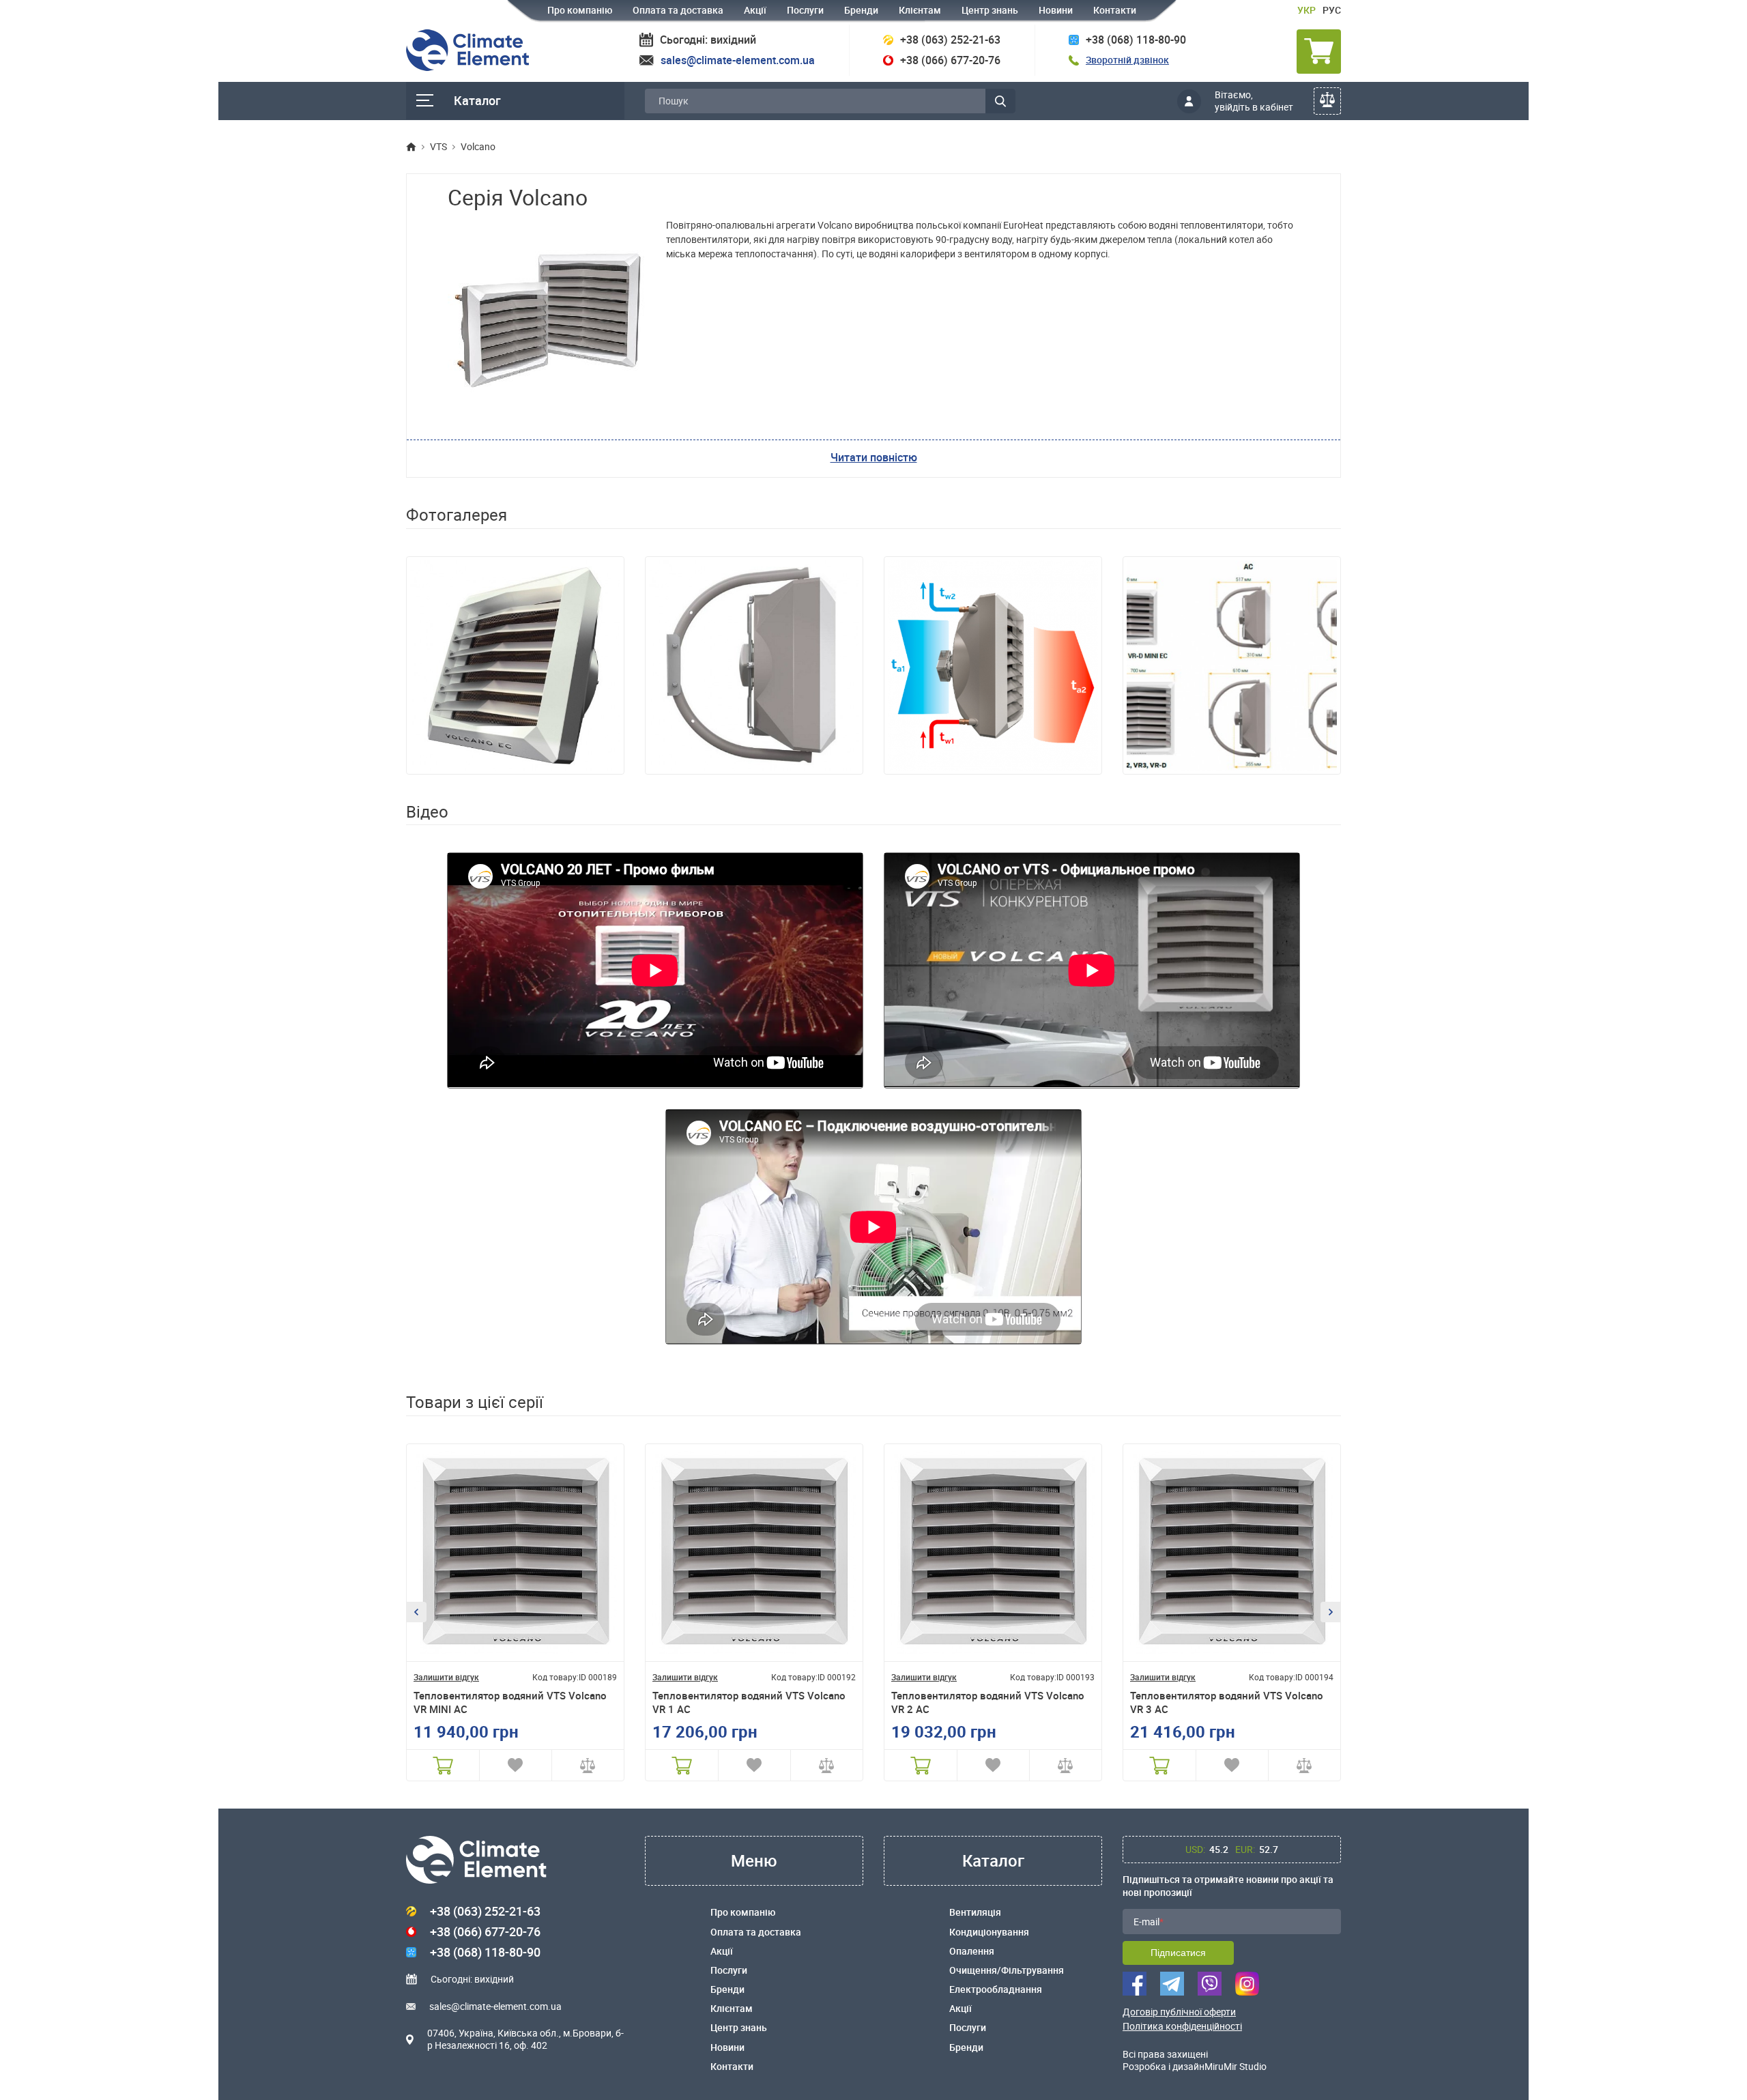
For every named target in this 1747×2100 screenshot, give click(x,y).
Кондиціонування (989, 1932)
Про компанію (580, 10)
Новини (1056, 10)
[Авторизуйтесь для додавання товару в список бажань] (516, 1765)
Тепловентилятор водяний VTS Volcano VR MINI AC (510, 1702)
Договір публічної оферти (1179, 2012)
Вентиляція (975, 1912)
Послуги (805, 10)
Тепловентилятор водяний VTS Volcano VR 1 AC (749, 1702)
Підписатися (1178, 1953)
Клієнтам (920, 10)
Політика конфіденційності (1182, 2026)
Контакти (1115, 10)
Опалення (972, 1951)
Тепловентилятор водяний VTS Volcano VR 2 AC (988, 1702)
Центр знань (990, 10)
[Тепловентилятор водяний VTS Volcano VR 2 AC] (993, 1553)
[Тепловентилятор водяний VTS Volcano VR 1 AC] (754, 1553)
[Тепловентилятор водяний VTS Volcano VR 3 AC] (1232, 1553)
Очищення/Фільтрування (1007, 1970)
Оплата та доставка (678, 10)
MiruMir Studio (1236, 2066)
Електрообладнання (996, 1989)
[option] (515, 665)
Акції (755, 10)
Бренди (861, 10)
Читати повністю (874, 457)
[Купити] (443, 1765)
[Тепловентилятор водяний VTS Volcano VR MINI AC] (515, 1553)
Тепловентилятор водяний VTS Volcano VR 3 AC (1227, 1702)
